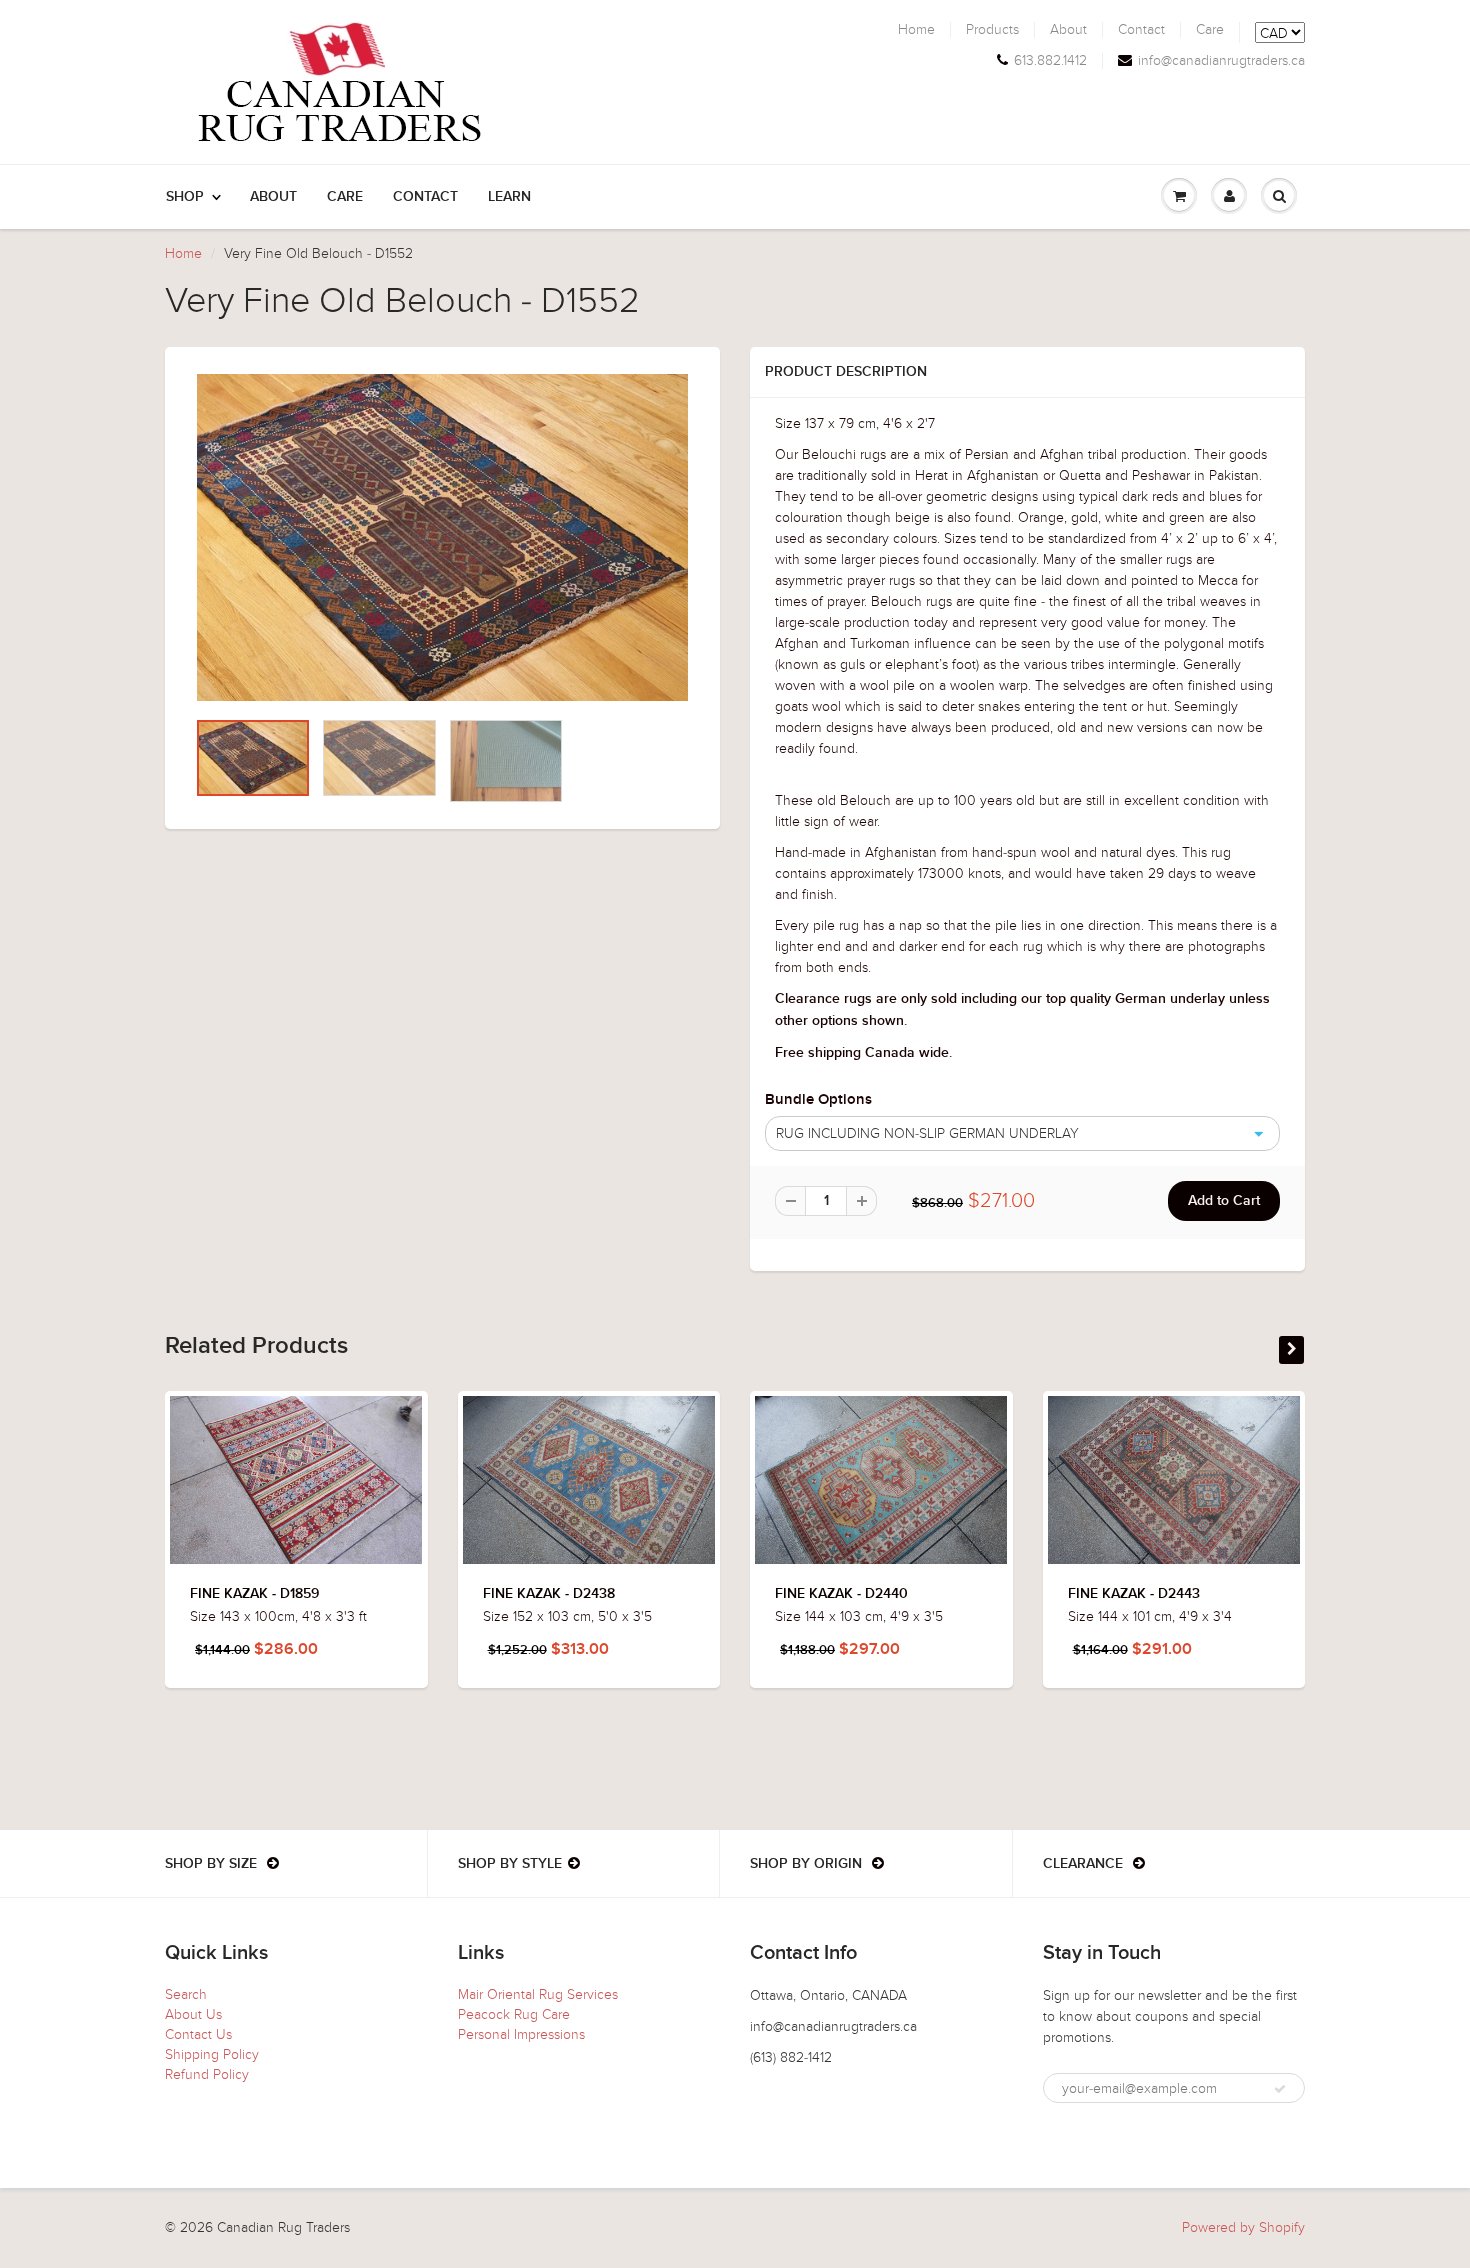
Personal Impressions (521, 2034)
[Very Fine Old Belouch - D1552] (442, 537)
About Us (193, 2014)
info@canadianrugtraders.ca (1221, 61)
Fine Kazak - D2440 (841, 1594)
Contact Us (198, 2034)
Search (186, 1994)
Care (1210, 30)
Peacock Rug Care (514, 2014)
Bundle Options (818, 1099)
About (1068, 30)
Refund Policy (207, 2074)
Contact (1141, 30)
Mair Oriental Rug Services (538, 1994)
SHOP (185, 197)
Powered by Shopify (1243, 2227)
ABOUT (273, 197)
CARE (345, 197)
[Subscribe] (1280, 2089)
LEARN (509, 197)
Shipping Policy (212, 2054)
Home (916, 30)
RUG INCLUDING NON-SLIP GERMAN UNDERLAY (927, 1133)
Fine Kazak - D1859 (254, 1594)
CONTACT (425, 197)
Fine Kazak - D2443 (1134, 1594)
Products (992, 30)
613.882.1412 (1050, 61)
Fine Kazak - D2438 (549, 1594)
